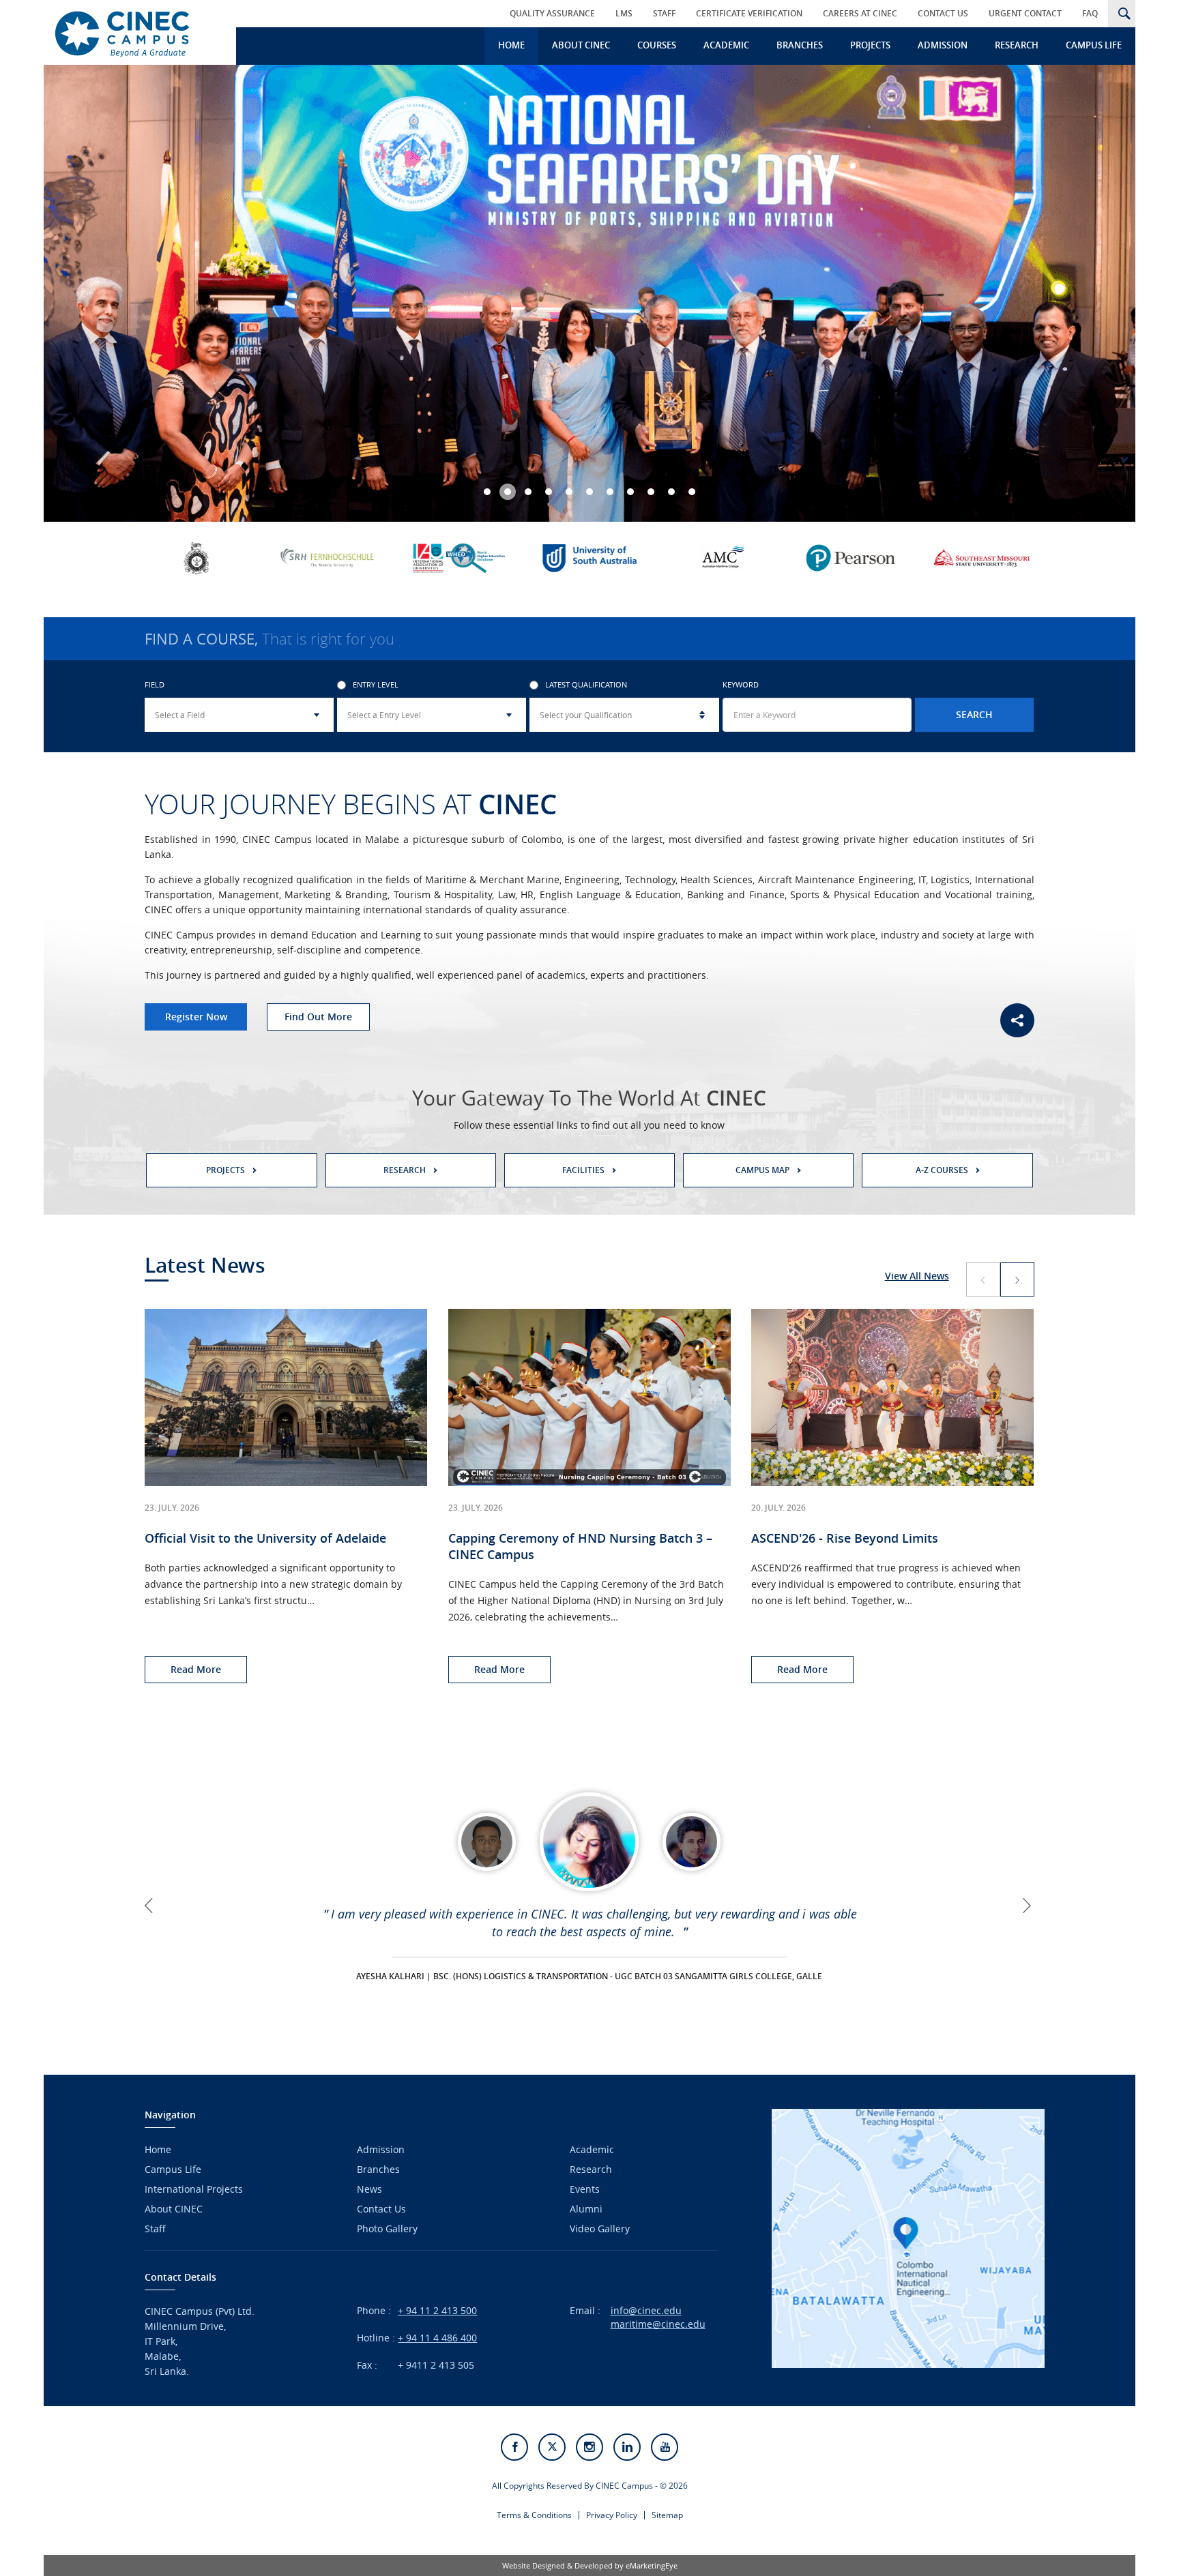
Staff (664, 13)
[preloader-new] (135, 32)
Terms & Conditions (534, 2515)
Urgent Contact (1025, 13)
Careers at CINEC (860, 13)
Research (1017, 45)
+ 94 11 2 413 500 (437, 2310)
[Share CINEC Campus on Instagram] (589, 2447)
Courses (657, 45)
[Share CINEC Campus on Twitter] (552, 2447)
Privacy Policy (612, 2515)
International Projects (194, 2189)
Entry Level (376, 685)
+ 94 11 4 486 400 (437, 2338)
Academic (726, 45)
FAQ (1090, 13)
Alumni (586, 2209)
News (369, 2189)
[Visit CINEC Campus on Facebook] (514, 2447)
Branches (800, 45)
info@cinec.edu (646, 2310)
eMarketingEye (652, 2565)
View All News (917, 1276)
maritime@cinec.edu (658, 2324)
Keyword (741, 685)
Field (155, 685)
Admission (943, 45)
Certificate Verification (749, 13)
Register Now (196, 1017)
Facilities (583, 1170)
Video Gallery (600, 2229)
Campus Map (762, 1170)
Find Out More (318, 1017)
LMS (624, 13)
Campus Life (1094, 45)
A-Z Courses (942, 1170)
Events (585, 2189)
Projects (870, 45)
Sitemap (667, 2515)
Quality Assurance (552, 13)
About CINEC (581, 45)
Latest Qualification (586, 685)
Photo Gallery (387, 2229)
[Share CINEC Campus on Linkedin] (627, 2447)
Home (511, 45)
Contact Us (943, 13)
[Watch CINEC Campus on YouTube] (665, 2447)
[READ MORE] (589, 1842)
